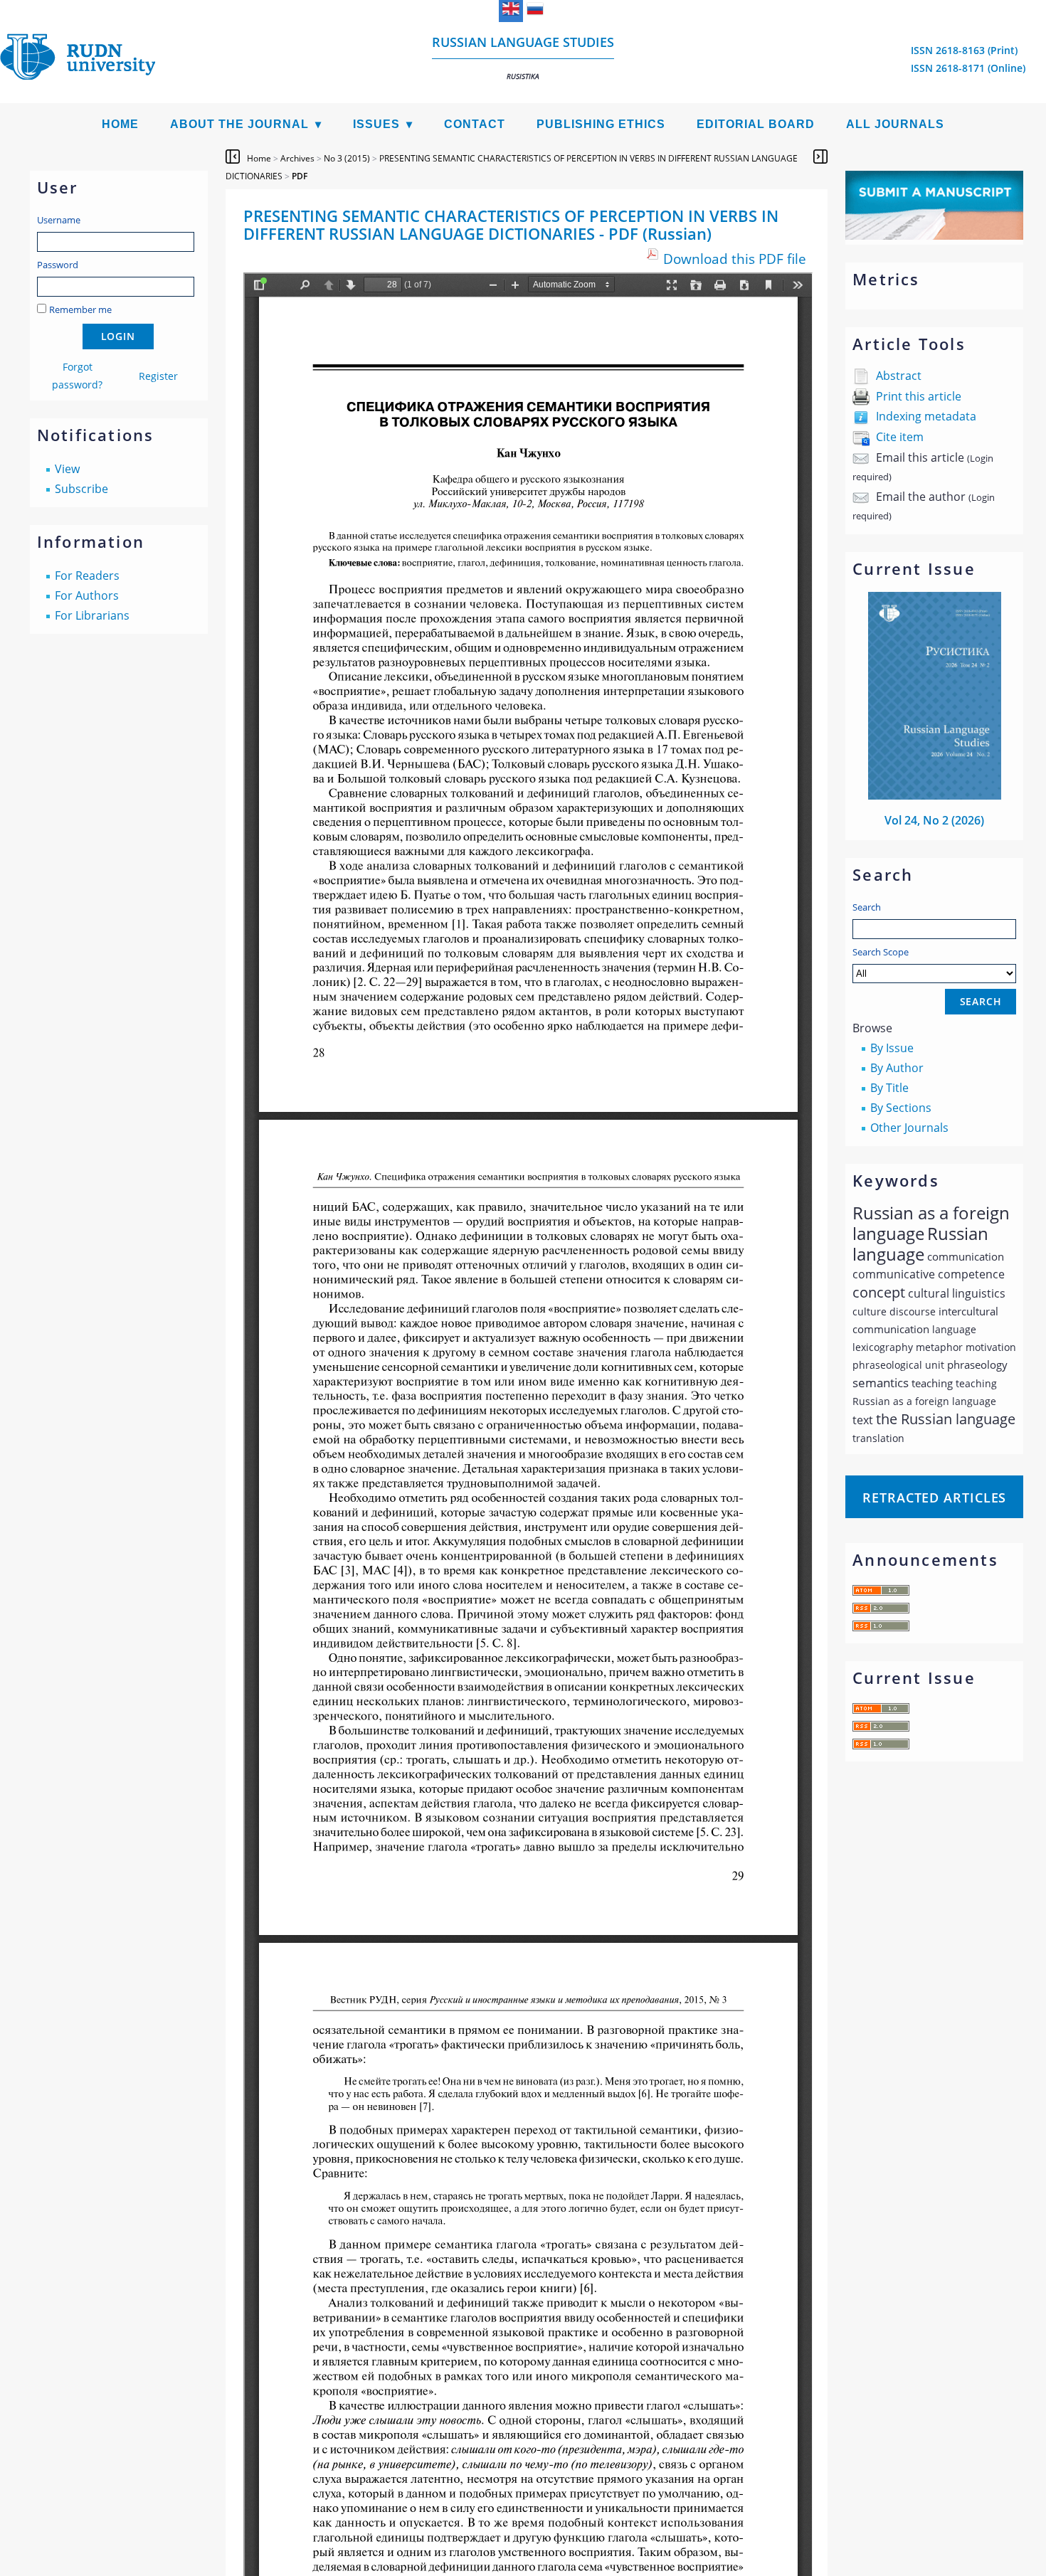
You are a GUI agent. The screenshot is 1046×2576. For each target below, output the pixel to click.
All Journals (895, 124)
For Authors (87, 595)
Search (867, 907)
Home (120, 124)
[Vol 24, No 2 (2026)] (935, 795)
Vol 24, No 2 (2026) (934, 820)
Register (158, 376)
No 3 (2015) (347, 158)
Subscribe (81, 489)
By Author (897, 1068)
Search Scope (881, 952)
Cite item (900, 437)
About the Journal (239, 124)
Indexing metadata (926, 416)
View (67, 469)
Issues (376, 124)
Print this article (919, 396)
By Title (889, 1088)
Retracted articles (934, 1498)
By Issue (892, 1048)
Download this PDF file (735, 259)
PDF (300, 176)
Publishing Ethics (601, 124)
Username (59, 220)
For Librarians (92, 615)
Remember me (80, 309)
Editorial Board (756, 124)
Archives (297, 158)
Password (58, 265)
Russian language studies (523, 57)
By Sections (901, 1108)
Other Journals (909, 1128)
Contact (475, 124)
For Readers (87, 576)
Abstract (899, 376)
